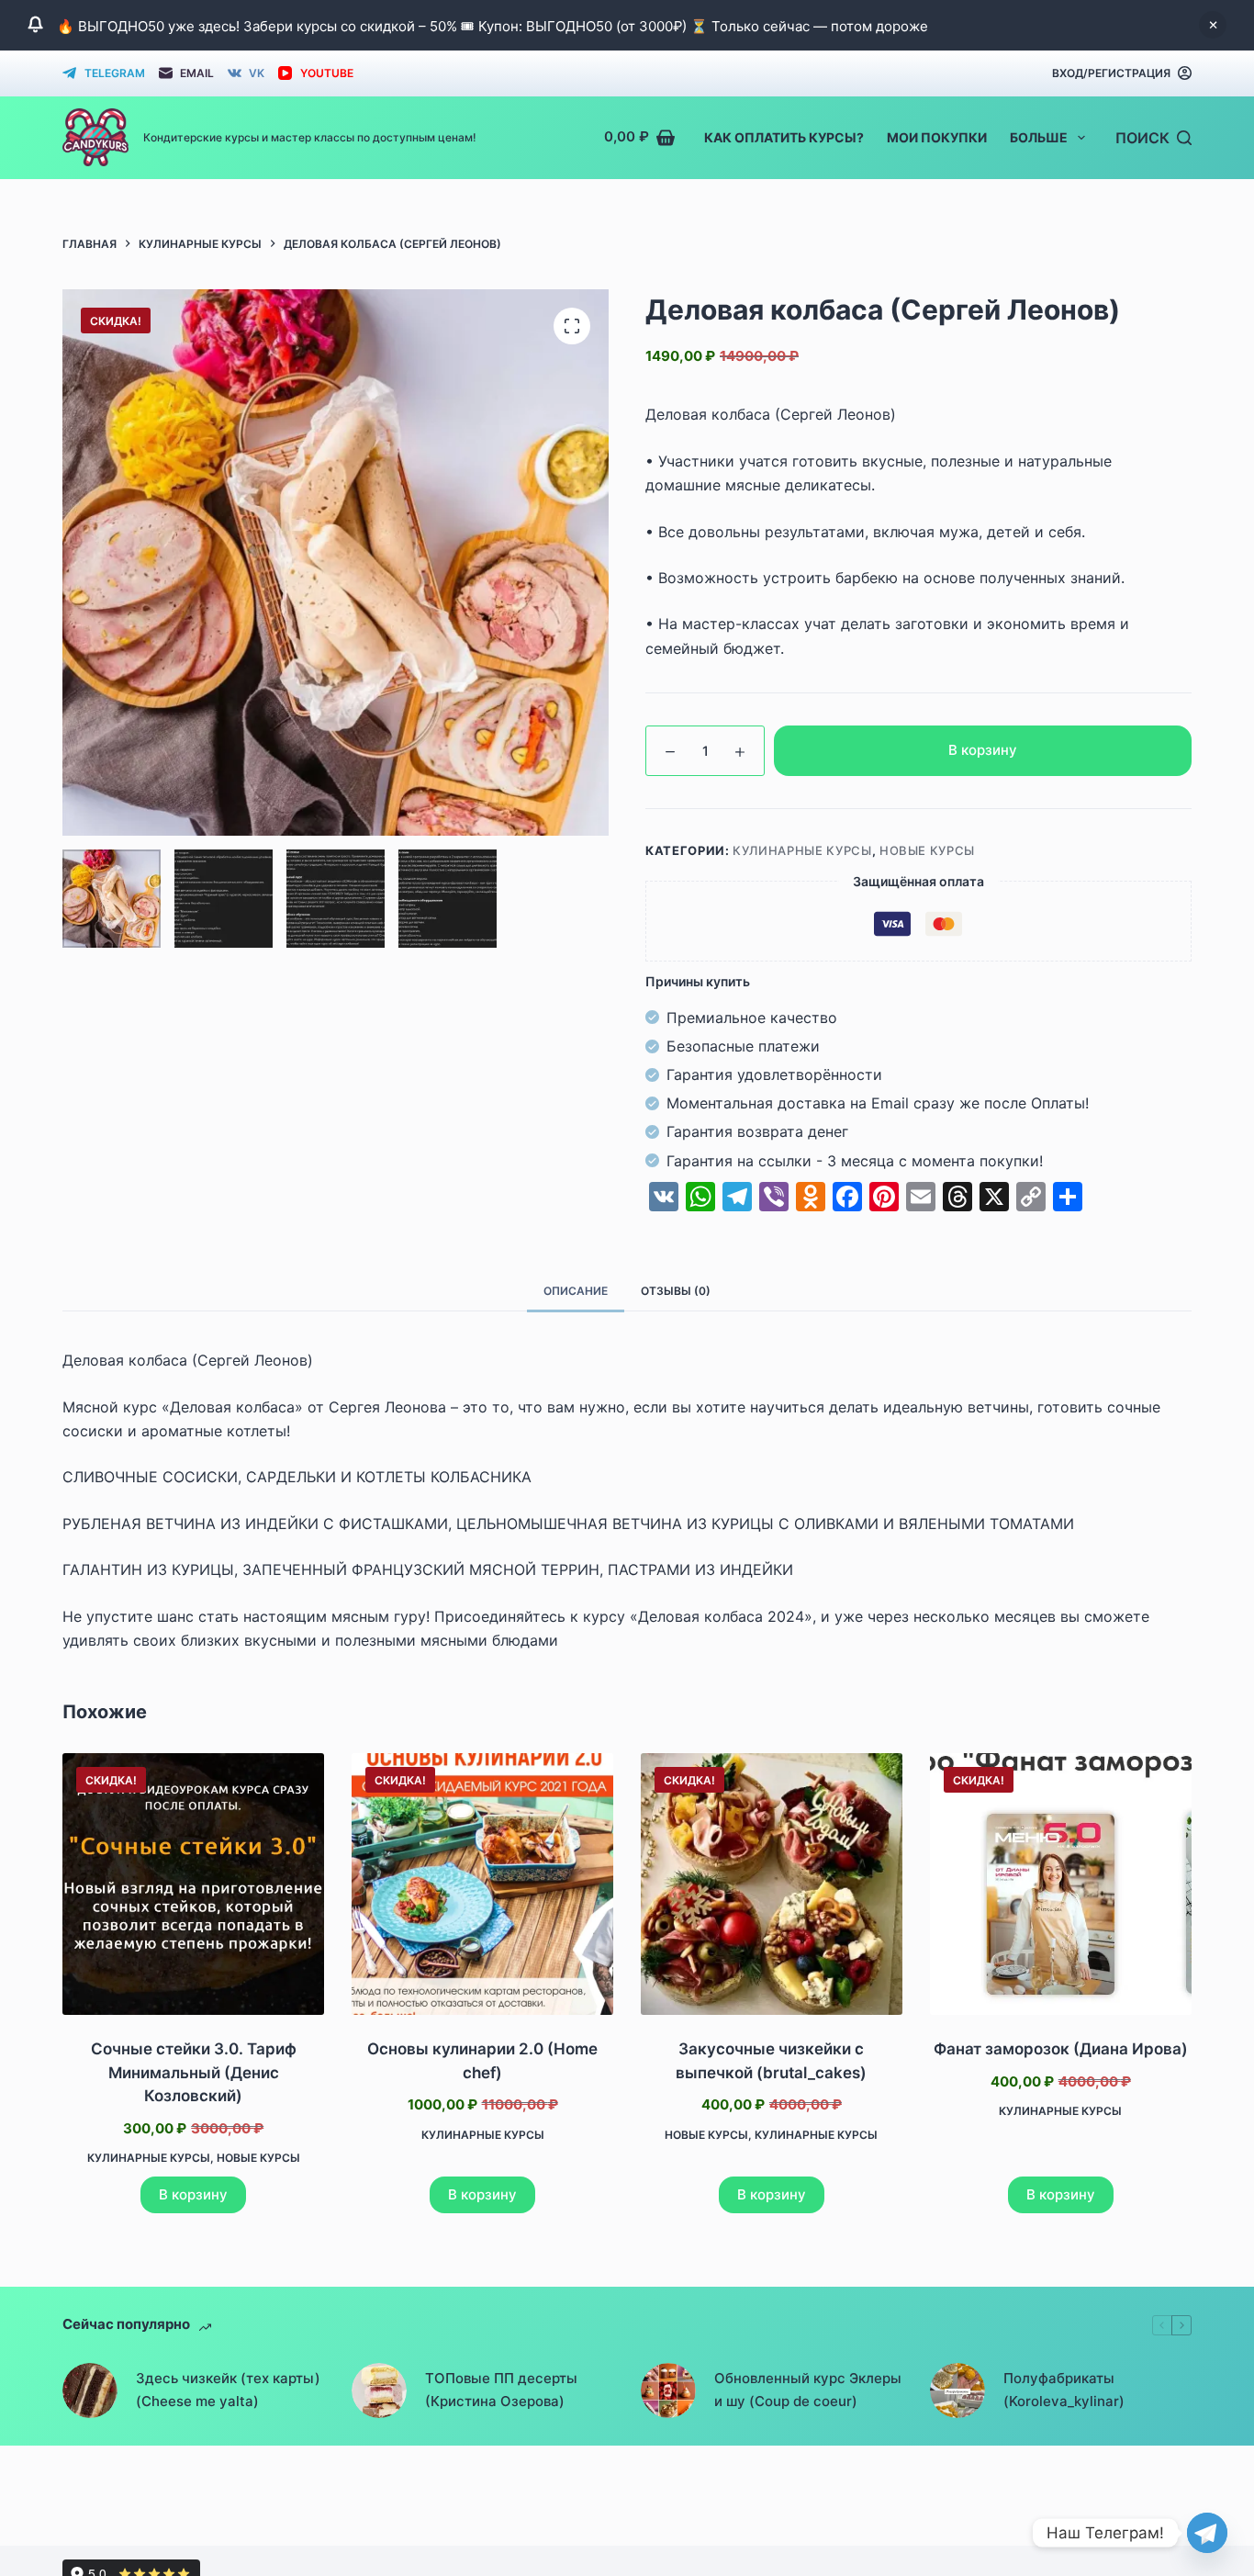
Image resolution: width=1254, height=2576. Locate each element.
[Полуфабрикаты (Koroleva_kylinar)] (957, 2390)
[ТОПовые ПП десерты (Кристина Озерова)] (379, 2390)
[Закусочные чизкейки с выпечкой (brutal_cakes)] (772, 1884)
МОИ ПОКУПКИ (937, 137)
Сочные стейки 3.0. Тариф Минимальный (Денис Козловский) (194, 2072)
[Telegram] (1207, 2533)
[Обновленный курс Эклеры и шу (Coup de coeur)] (668, 2390)
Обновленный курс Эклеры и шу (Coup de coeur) (808, 2390)
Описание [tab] (576, 1291)
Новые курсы (927, 850)
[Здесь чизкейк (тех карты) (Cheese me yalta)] (90, 2390)
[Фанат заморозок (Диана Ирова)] (1061, 1884)
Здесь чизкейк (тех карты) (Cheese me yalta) (228, 2390)
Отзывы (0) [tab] (676, 1291)
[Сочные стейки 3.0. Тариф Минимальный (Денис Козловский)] (193, 1884)
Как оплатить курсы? (784, 137)
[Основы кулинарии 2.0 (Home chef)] (482, 1884)
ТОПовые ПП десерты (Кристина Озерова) (501, 2390)
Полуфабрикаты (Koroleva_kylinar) (1064, 2390)
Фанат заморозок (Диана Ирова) (1061, 2049)
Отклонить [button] (1213, 25)
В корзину (983, 750)
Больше (1039, 137)
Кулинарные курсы (802, 850)
